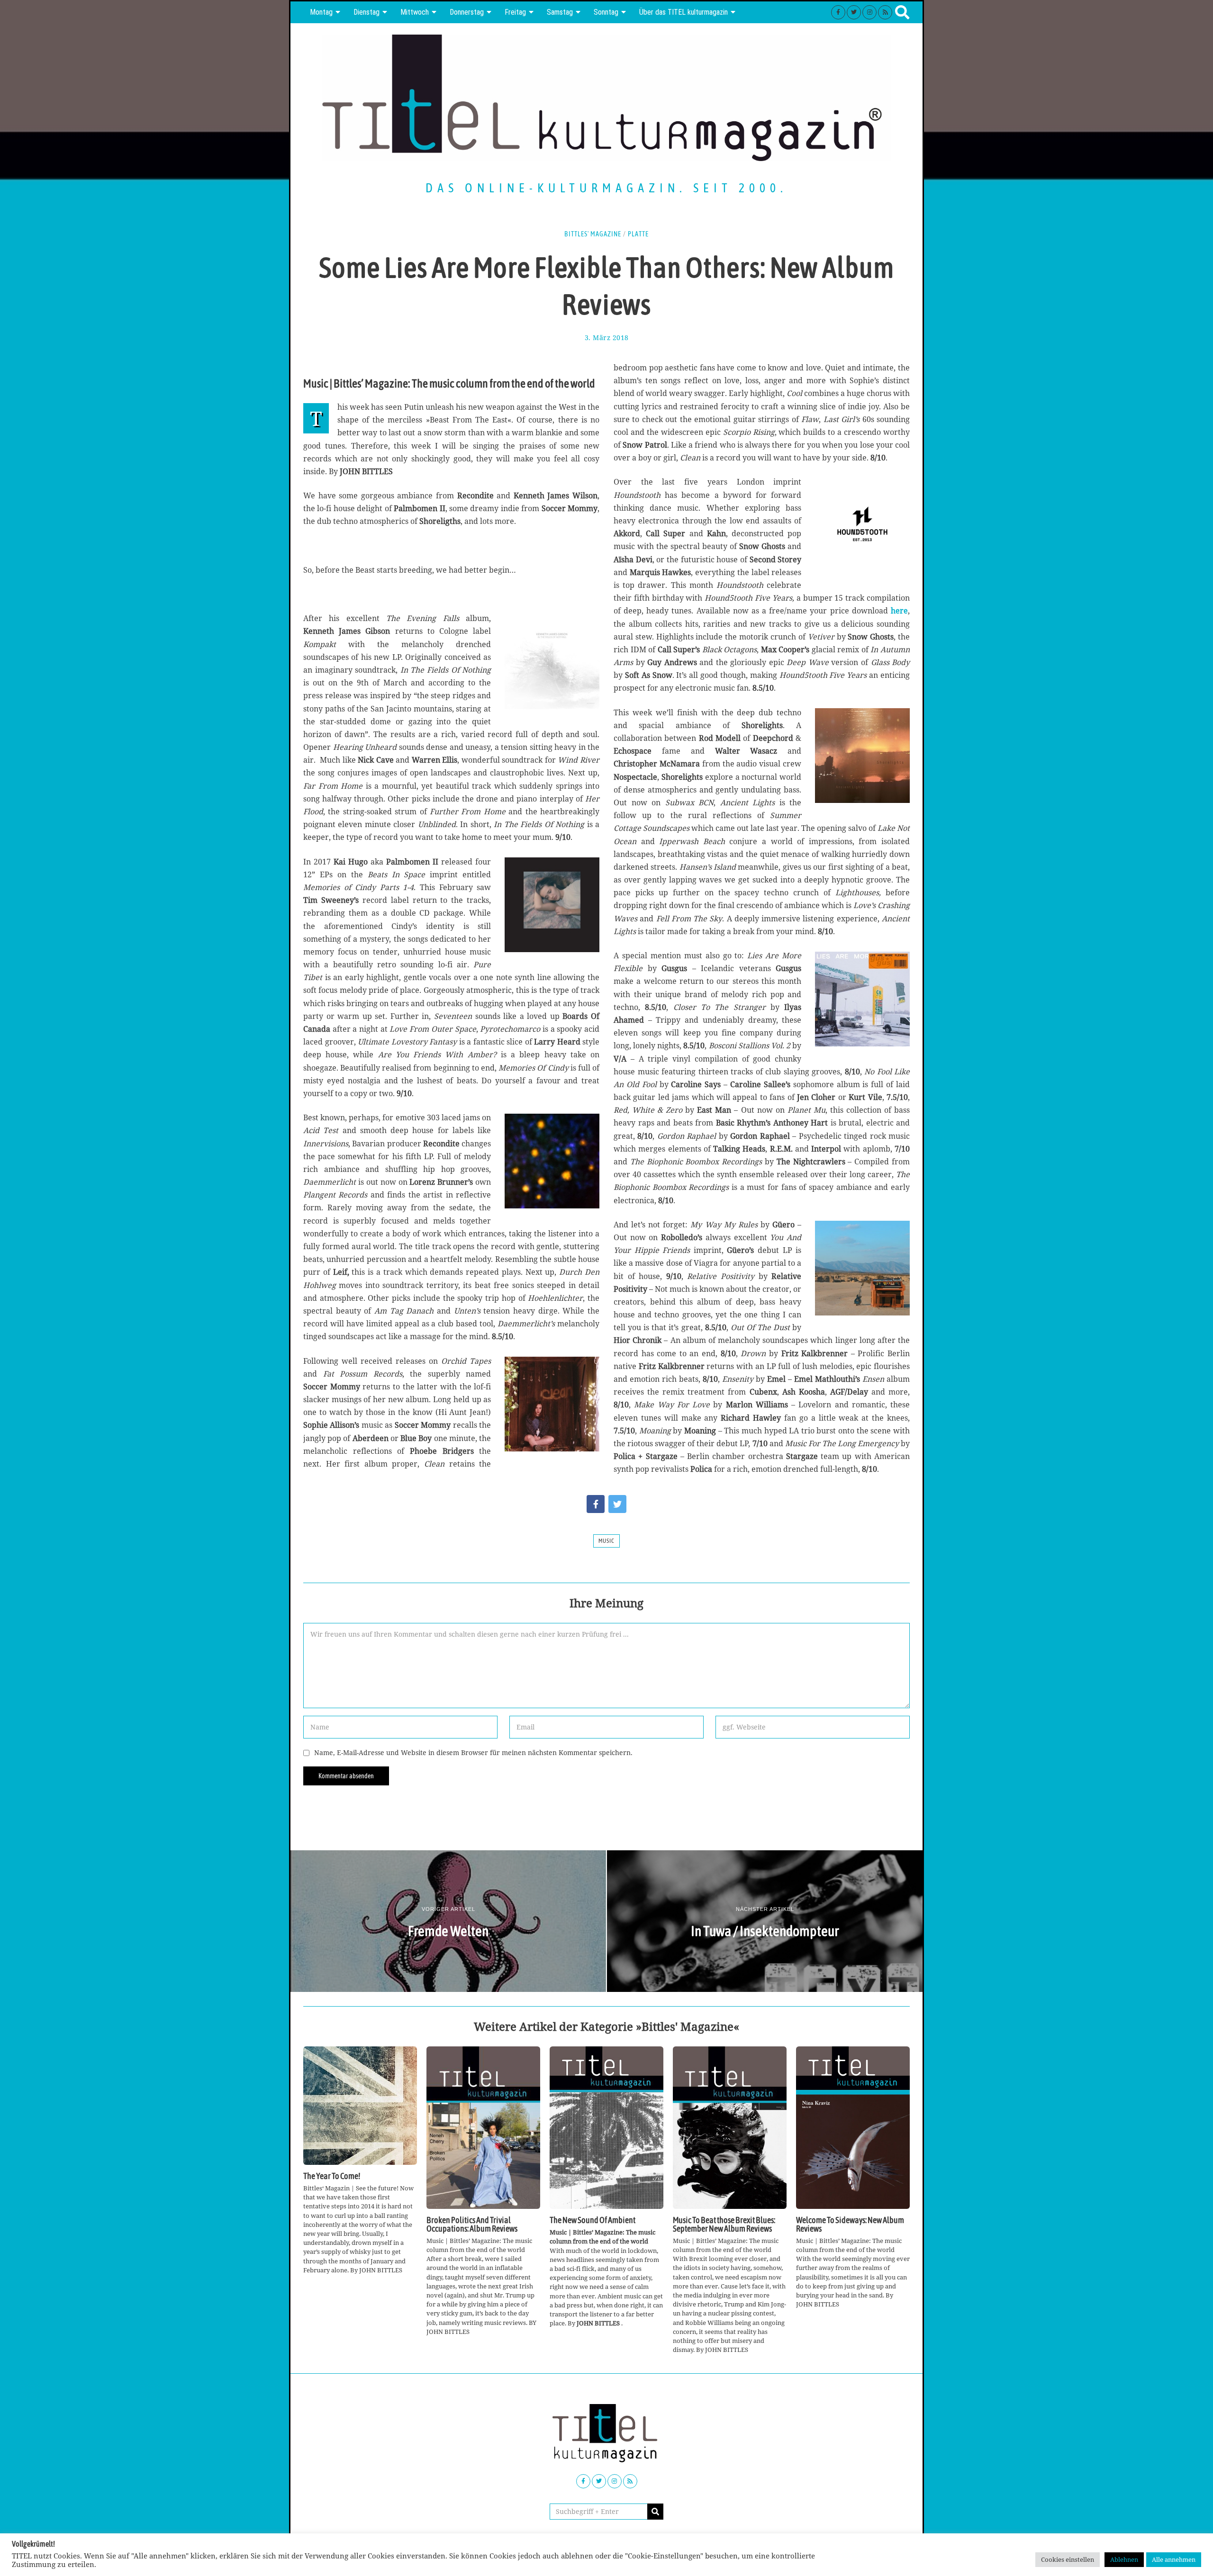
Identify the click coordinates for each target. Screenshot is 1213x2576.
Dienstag (367, 12)
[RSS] (885, 12)
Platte (638, 234)
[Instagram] (869, 12)
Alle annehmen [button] (1174, 2559)
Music (606, 1541)
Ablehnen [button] (1124, 2559)
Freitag (515, 12)
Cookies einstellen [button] (1068, 2559)
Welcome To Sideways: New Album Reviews (850, 2225)
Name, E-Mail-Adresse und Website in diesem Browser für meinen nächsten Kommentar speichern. (473, 1752)
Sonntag (606, 12)
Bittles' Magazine (593, 234)
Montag (321, 12)
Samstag (560, 12)
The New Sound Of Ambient (593, 2220)
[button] (655, 2512)
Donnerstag (467, 12)
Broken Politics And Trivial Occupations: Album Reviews (472, 2225)
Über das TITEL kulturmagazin (683, 12)
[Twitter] (854, 12)
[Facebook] (838, 12)
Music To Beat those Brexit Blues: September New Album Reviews (724, 2225)
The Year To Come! (332, 2176)
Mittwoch (415, 12)
